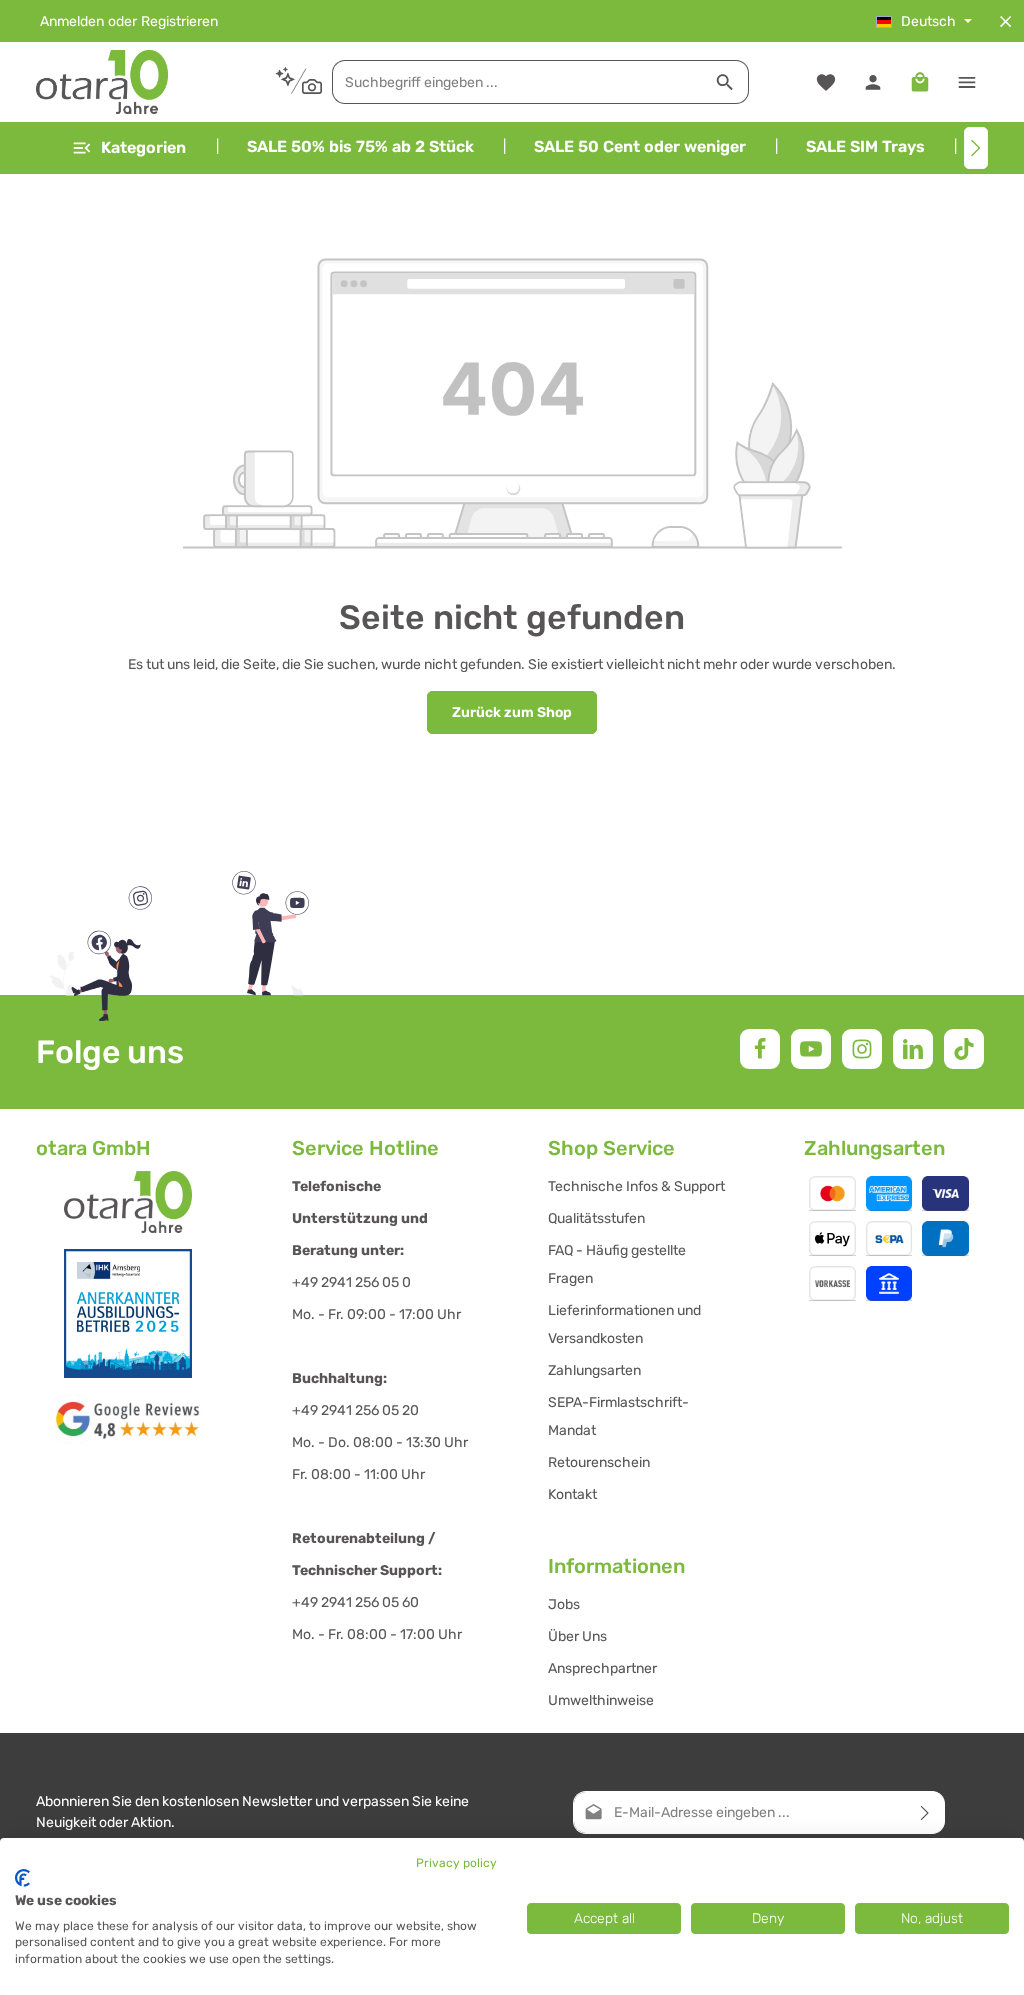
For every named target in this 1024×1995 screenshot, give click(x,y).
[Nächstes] (976, 148)
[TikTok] (964, 1049)
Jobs (564, 1604)
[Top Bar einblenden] (966, 82)
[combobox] (517, 82)
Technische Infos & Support (636, 1186)
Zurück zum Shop (512, 712)
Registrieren (179, 21)
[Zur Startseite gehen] (102, 82)
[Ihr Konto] (872, 82)
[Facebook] (760, 1049)
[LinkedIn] (913, 1049)
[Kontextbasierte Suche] (298, 81)
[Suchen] (725, 82)
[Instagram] (862, 1049)
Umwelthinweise (601, 1700)
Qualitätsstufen (596, 1218)
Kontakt (572, 1494)
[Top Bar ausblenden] (1005, 21)
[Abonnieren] (925, 1812)
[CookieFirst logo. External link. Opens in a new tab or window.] (22, 1878)
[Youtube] (811, 1049)
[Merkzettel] (825, 82)
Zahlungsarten (594, 1370)
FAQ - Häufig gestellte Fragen (617, 1264)
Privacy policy (456, 1863)
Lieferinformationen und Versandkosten (624, 1324)
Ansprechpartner (602, 1668)
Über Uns (577, 1636)
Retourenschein (599, 1462)
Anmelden (72, 21)
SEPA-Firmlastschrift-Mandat (618, 1416)
